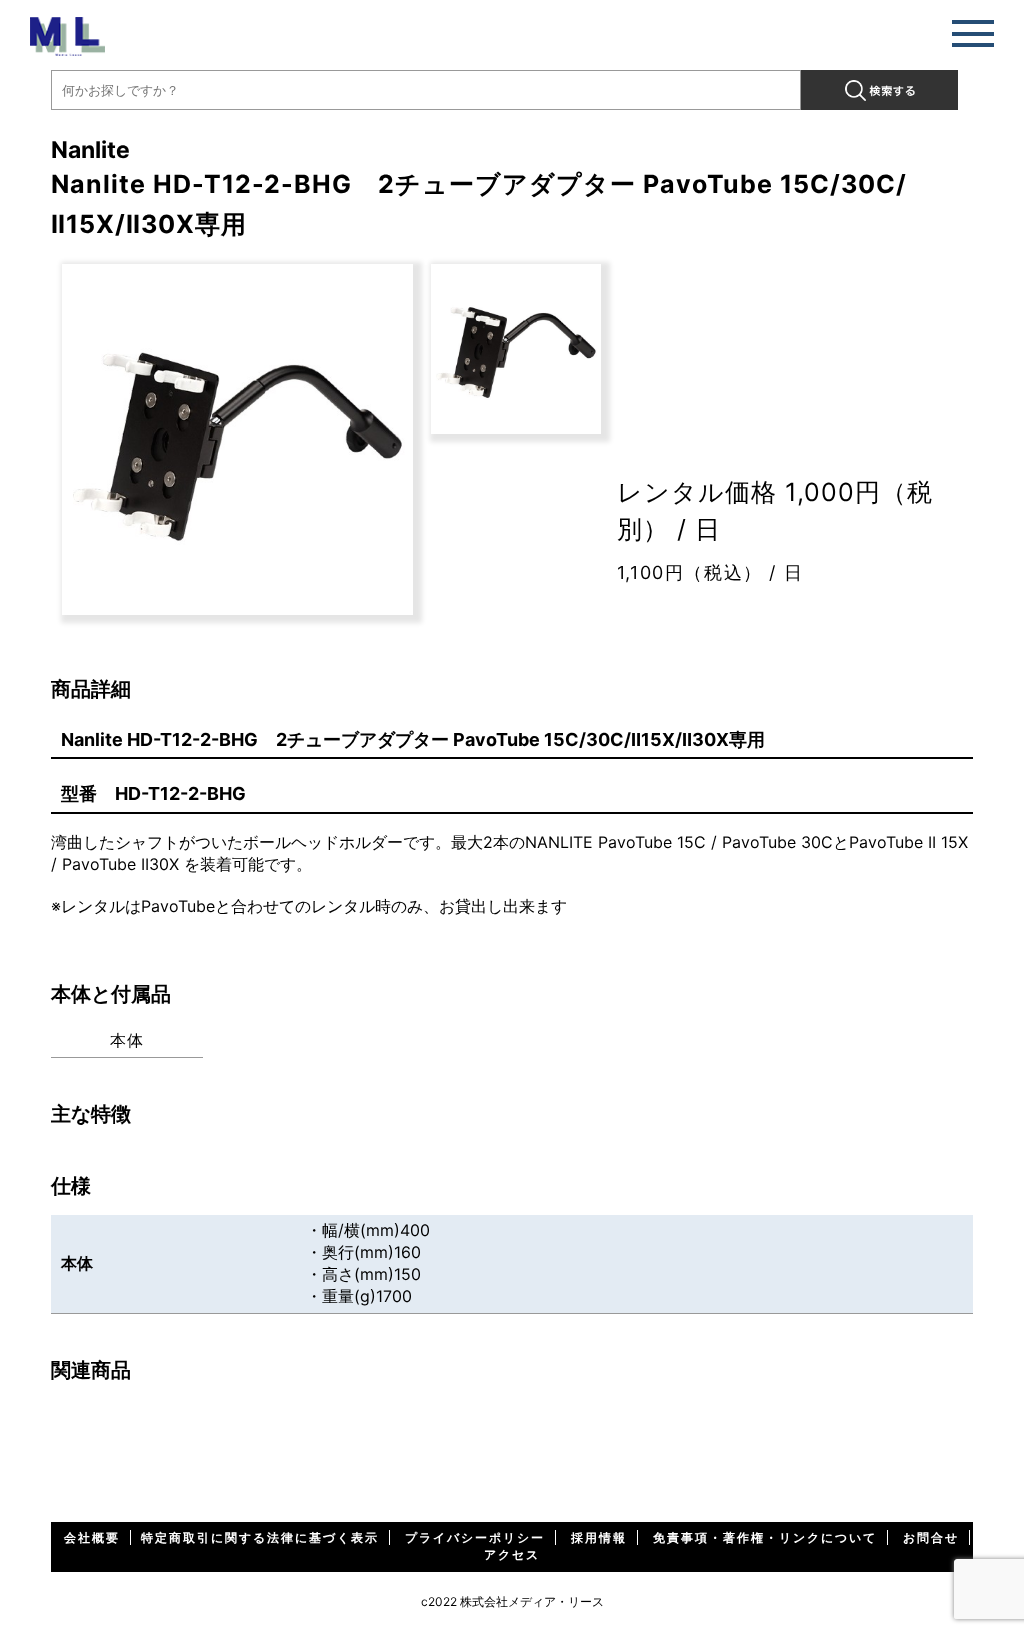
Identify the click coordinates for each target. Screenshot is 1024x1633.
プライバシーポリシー (475, 1537)
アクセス (512, 1554)
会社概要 (92, 1537)
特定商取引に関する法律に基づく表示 (260, 1537)
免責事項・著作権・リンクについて (765, 1537)
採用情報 (599, 1537)
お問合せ (931, 1537)
